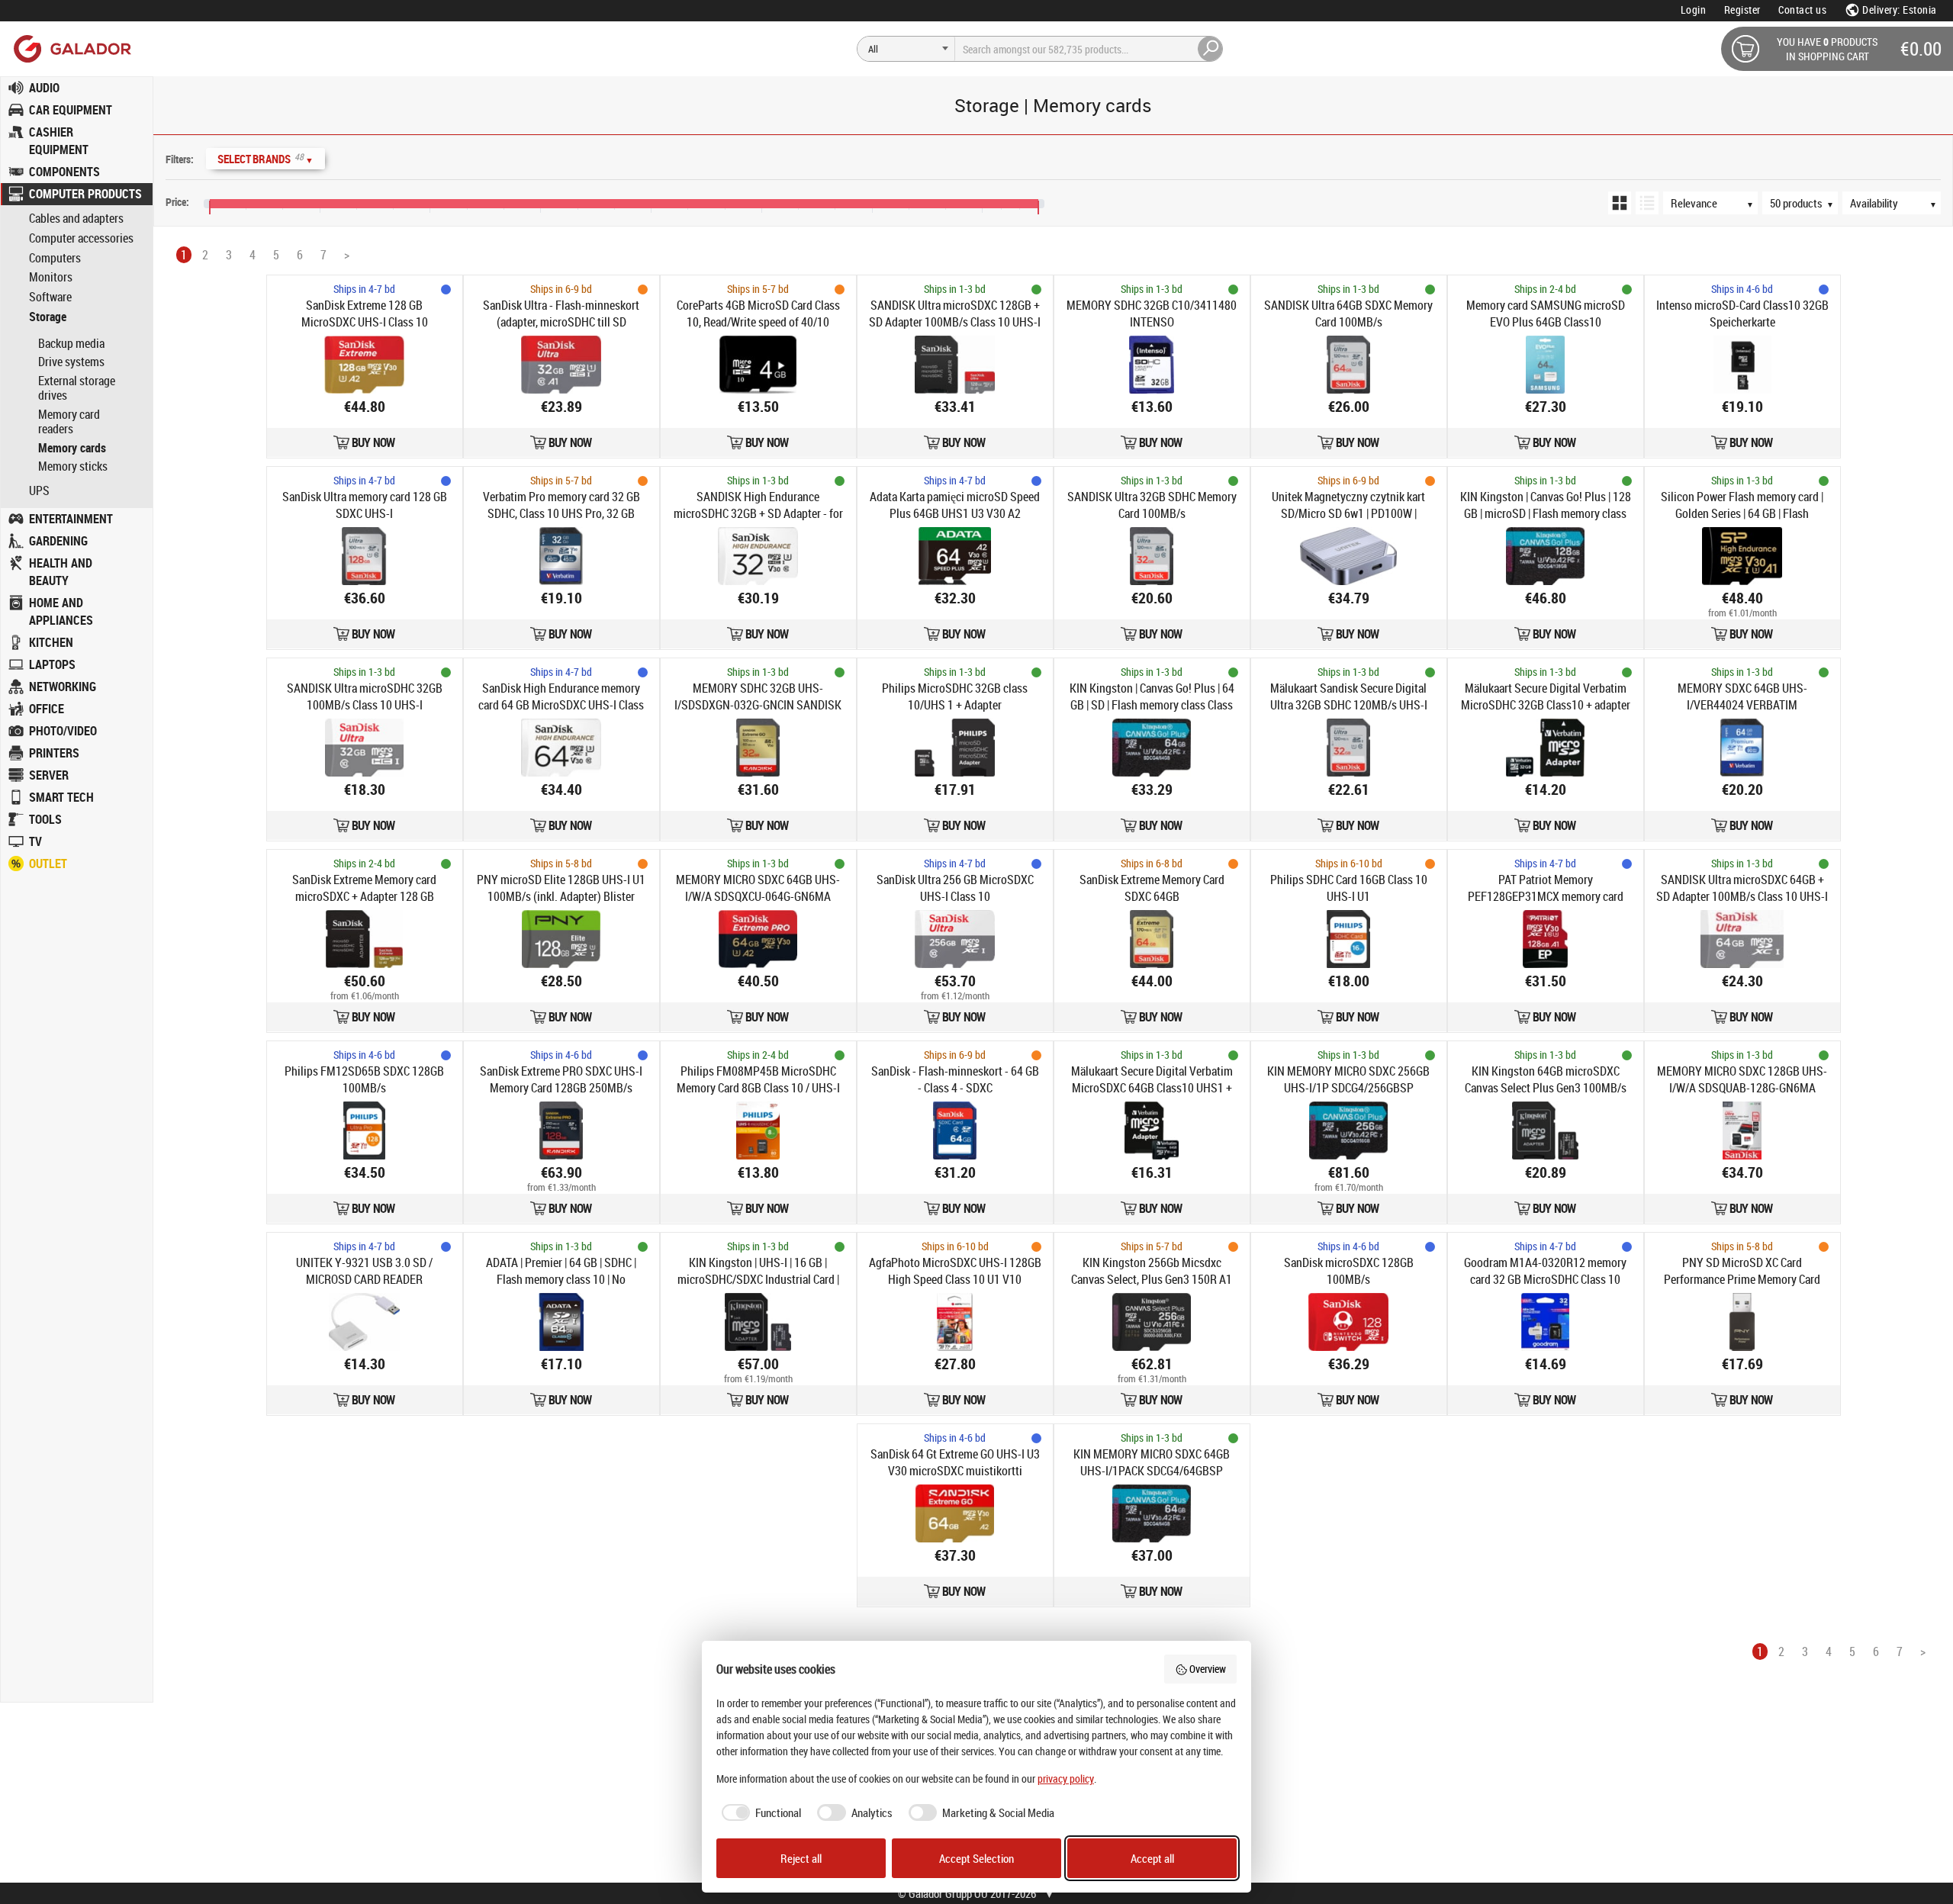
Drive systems (71, 362)
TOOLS (45, 819)
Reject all (801, 1858)
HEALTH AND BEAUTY (61, 572)
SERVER (49, 775)
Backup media (71, 343)
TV (35, 841)
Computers (55, 258)
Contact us (1802, 10)
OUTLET (48, 864)
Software (50, 297)
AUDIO (44, 88)
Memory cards (72, 448)
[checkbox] (759, 1813)
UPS (39, 491)
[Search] (1211, 49)
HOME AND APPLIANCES (61, 611)
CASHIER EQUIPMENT (59, 141)
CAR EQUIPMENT (71, 110)
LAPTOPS (52, 664)
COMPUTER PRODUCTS (85, 194)
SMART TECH (61, 797)
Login (1694, 10)
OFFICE (47, 709)
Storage (48, 317)
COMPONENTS (64, 172)
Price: (177, 202)
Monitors (51, 277)
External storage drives (77, 388)
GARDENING (58, 541)
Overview (1208, 1669)
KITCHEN (51, 642)
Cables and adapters (76, 219)
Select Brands (265, 158)
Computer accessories (81, 238)
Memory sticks (73, 466)
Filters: (180, 159)
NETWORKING (63, 687)
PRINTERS (54, 753)
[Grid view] (1620, 203)
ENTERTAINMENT (71, 519)
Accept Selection (976, 1858)
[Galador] (71, 48)
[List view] (1647, 203)
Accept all (1152, 1858)
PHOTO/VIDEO (63, 731)
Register (1742, 10)
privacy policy (1066, 1779)
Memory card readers (69, 422)
